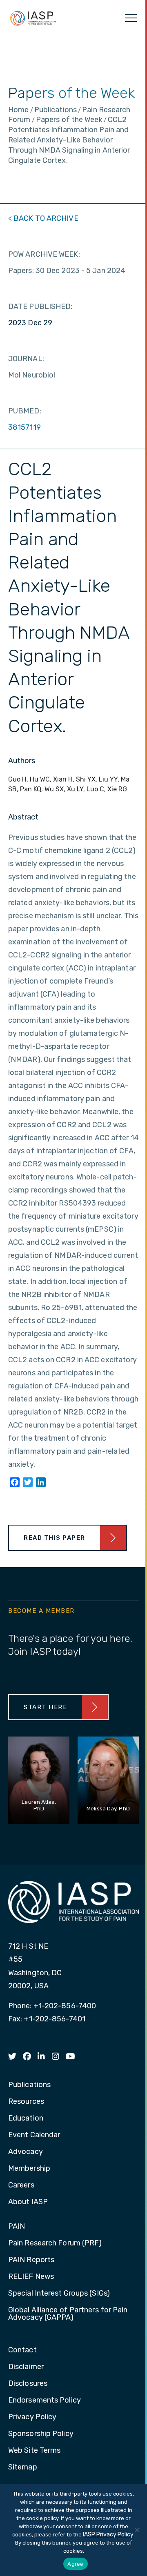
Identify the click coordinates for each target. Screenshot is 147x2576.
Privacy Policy (32, 2417)
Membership (29, 2169)
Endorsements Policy (45, 2401)
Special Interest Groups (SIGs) (59, 2294)
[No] (137, 2530)
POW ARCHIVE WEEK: (44, 254)
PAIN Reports (31, 2260)
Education (26, 2119)
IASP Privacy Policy (108, 2535)
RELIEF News (31, 2277)
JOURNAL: (26, 359)
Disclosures (28, 2384)
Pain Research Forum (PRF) (55, 2243)
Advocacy (26, 2152)
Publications (29, 2085)
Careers (21, 2185)
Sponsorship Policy (41, 2434)
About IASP (28, 2202)
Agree (75, 2564)
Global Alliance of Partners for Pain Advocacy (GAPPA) (68, 2314)
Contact (22, 2350)
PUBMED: (25, 411)
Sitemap (23, 2467)
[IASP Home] (33, 18)
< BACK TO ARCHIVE (43, 218)
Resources (26, 2102)
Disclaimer (26, 2367)
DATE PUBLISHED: (40, 306)
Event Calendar (34, 2135)
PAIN (17, 2227)
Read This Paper (55, 1538)
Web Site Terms (34, 2451)
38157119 (24, 427)
